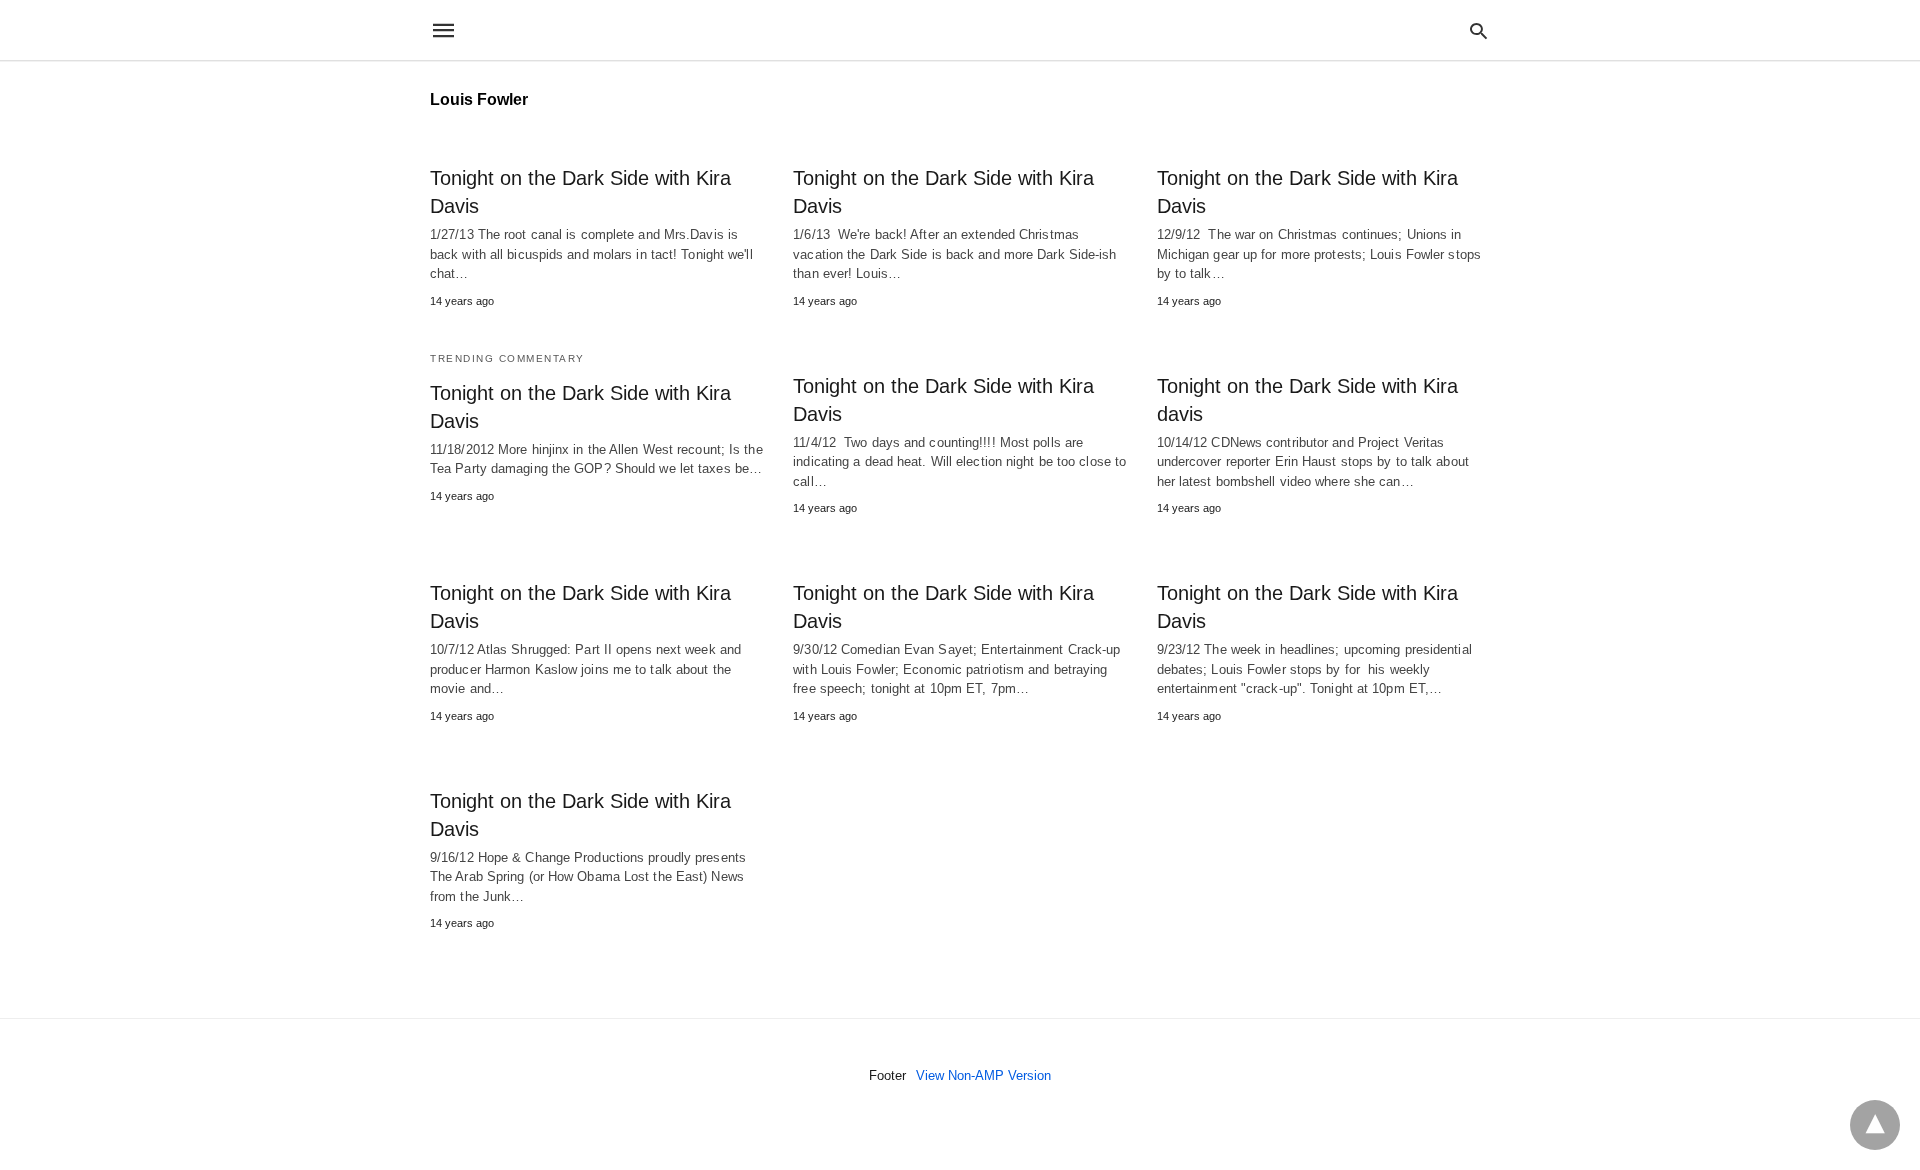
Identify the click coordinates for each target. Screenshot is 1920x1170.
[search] (1478, 30)
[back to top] (1875, 1125)
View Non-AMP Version (983, 1075)
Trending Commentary (507, 358)
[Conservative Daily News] (959, 30)
